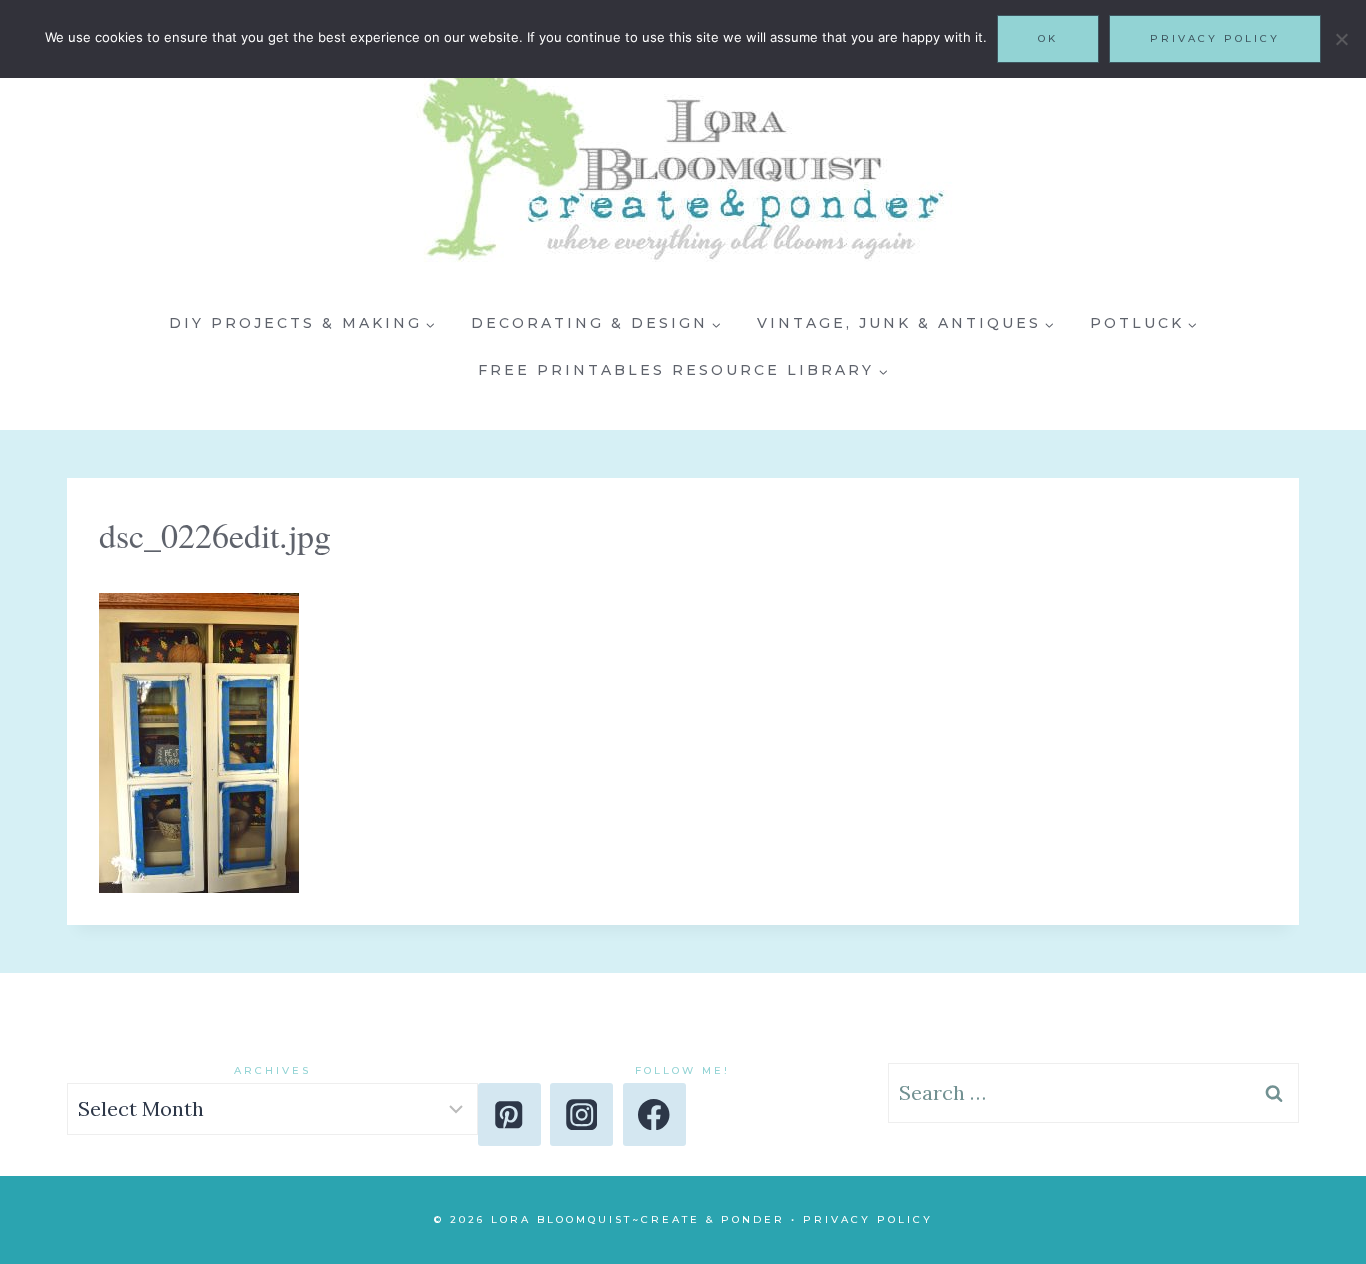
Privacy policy (1215, 38)
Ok (1048, 38)
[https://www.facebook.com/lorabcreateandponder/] (654, 1114)
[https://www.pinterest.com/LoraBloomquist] (509, 1114)
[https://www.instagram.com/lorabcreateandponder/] (581, 1114)
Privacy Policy (868, 1219)
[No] (1341, 39)
